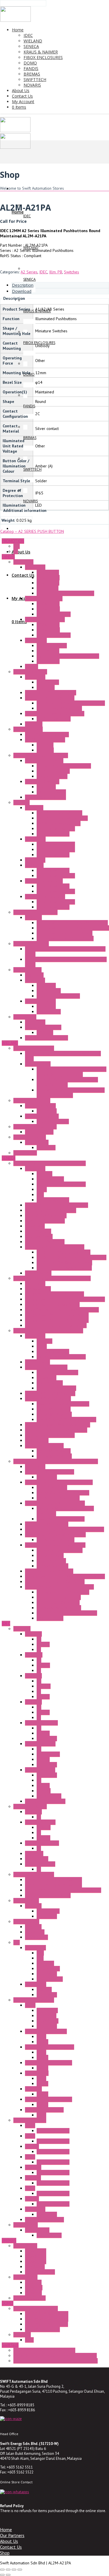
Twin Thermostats (40, 1001)
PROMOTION (13, 541)
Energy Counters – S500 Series (52, 1304)
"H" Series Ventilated (31, 944)
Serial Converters (52, 1487)
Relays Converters (52, 1566)
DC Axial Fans (48, 609)
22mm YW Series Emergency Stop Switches (63, 1890)
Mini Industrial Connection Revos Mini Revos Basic (63, 1056)
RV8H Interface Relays (44, 2110)
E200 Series (36, 2251)
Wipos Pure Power (53, 1121)
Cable (42, 1189)
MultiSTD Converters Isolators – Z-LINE (59, 1587)
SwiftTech (10, 2345)
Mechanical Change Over (58, 996)
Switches (72, 272)
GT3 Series (47, 2016)
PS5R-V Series (49, 2235)
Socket (42, 2042)
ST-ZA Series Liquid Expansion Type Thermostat (56, 2361)
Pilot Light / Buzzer (30, 1806)
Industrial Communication (35, 1127)
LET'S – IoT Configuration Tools (64, 1263)
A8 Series (33, 1702)
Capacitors (46, 687)
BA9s (29, 2340)
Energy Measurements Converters (54, 1294)
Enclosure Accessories (44, 761)
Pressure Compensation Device (64, 766)
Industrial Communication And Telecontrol (50, 1163)
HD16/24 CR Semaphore (47, 2314)
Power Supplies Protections (61, 1519)
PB (39, 1639)
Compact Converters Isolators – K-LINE (59, 1482)
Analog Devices (50, 1555)
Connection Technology (34, 1048)
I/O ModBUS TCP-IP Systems (50, 1393)
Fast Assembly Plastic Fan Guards (65, 593)
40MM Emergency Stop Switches (53, 1880)
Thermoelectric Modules (47, 1038)
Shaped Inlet (48, 682)
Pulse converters (51, 1561)
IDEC (43, 272)
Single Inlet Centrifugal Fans (50, 698)
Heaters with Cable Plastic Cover (65, 938)
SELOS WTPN (25, 1153)
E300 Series (36, 2256)
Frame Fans (23, 562)
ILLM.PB (44, 1686)
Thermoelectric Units (43, 1027)
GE (16, 551)
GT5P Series (48, 2021)
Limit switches (25, 2246)
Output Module (50, 1979)
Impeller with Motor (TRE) (59, 708)
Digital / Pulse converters (59, 1597)
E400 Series (36, 2261)
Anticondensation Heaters (35, 912)
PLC (17, 1942)
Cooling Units (25, 1017)
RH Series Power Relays (46, 2031)
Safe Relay (46, 1148)
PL (39, 1650)
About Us (9, 2541)
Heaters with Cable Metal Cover (65, 933)
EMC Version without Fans (59, 823)
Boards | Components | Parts (61, 1184)
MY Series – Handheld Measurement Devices (65, 1529)
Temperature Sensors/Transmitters (55, 1535)
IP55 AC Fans (48, 651)
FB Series (33, 1927)
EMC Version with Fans (56, 849)
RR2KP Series (37, 2073)
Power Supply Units (42, 1116)
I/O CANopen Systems (44, 1446)
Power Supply (26, 2225)
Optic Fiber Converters (45, 1242)
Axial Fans (34, 724)
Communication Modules (46, 1367)
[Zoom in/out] (2, 2570)
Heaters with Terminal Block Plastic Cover (73, 928)
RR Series (33, 2089)
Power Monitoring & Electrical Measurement (52, 1278)
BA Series (33, 1906)
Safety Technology (30, 1137)
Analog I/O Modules (54, 1414)
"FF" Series (34, 808)
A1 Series (33, 1634)
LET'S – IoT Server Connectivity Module (72, 1257)
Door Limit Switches (42, 781)
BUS (40, 1195)
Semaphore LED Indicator (36, 2308)
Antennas (44, 1174)
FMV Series (35, 2267)
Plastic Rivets (48, 583)
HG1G (30, 2125)
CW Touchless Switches (45, 1801)
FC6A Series (35, 1948)
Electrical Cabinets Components (41, 755)
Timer (30, 2005)
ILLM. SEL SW (48, 1754)
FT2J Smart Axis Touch (44, 2220)
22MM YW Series (40, 1770)
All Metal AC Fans (52, 646)
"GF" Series (34, 865)
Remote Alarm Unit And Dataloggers (57, 1205)
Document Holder (52, 776)
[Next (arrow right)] (8, 2575)
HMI (40, 1958)
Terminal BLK (48, 1911)
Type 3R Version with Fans (59, 813)
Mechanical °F (49, 991)
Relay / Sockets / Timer (34, 2000)
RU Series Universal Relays (49, 2099)
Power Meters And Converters (63, 1404)
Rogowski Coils (38, 1289)
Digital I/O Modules (54, 1409)
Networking (35, 1226)
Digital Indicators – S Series (49, 1571)
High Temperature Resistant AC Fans (68, 656)
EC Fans (32, 666)
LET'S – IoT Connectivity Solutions (55, 1247)
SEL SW (43, 1697)
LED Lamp (22, 2335)
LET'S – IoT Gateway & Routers (64, 1268)
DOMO (8, 2303)
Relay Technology (40, 1106)
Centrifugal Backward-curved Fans (55, 714)
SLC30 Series (37, 1859)
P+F (17, 546)
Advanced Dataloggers (45, 1221)
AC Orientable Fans (53, 771)
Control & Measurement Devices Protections (65, 1511)
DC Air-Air (45, 1032)
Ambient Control (27, 970)
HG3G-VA (33, 2178)
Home (6, 2530)
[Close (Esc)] (20, 2570)
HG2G (30, 2136)
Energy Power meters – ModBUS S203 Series (65, 1576)
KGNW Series (36, 1937)
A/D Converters (50, 1618)
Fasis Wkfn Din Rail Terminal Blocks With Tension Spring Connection (72, 1072)
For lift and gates (40, 2272)
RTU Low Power (39, 1236)
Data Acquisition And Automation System (48, 1331)
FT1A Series (36, 1984)
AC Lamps (45, 745)
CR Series (33, 2293)
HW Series (34, 1853)
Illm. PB (56, 272)
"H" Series (33, 917)
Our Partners (12, 2535)
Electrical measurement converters (67, 1613)
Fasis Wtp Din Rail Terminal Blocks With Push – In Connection (71, 1093)
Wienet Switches (39, 1132)
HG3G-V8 (33, 2167)
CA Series (33, 2282)
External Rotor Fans (30, 672)
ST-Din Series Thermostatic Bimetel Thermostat (55, 2355)
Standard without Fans (56, 829)
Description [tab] (23, 285)
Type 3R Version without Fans (62, 818)
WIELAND (10, 1043)
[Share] (14, 2570)
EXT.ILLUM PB (49, 1796)
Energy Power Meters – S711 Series (57, 1320)
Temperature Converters (58, 1498)
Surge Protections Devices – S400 (55, 1503)
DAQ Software (37, 1362)
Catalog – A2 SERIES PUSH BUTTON (32, 531)
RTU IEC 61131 (38, 1273)
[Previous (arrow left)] (2, 2575)
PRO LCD (44, 1989)
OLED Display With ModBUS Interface (58, 1425)
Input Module (48, 1969)
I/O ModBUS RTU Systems (48, 1399)
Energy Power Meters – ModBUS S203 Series (65, 1299)
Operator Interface (30, 2120)
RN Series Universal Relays (49, 2063)
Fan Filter (22, 802)
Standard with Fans (53, 834)
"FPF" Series (35, 839)
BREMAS (9, 2240)
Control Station (26, 1921)
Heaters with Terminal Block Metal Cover (72, 923)
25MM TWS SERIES (42, 1843)
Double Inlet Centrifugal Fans (51, 693)
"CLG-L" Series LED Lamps (47, 734)
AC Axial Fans (48, 604)
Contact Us (11, 2547)
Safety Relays (37, 1142)
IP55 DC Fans (48, 661)
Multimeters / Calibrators (47, 1524)
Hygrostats (34, 975)
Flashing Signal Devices (45, 797)
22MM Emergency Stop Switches (53, 1885)
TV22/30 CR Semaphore (47, 2324)
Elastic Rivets (48, 572)
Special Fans (36, 640)
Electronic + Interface (32, 1100)
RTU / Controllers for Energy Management (62, 1310)
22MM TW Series (40, 1744)
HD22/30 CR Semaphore (47, 2319)
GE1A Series (47, 2010)
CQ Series (34, 2288)
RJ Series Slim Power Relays (50, 2047)
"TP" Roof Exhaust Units (45, 897)
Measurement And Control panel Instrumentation (56, 1461)
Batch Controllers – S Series (50, 1472)
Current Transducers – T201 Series (56, 1325)
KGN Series (35, 1932)
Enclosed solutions (30, 2298)
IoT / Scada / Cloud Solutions (51, 1210)
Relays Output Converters (59, 1608)
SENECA (9, 1158)
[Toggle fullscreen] (8, 2570)
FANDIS (8, 557)
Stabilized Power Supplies (60, 1550)
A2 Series (29, 272)
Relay (41, 2037)
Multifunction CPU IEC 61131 (50, 1435)
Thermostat (35, 980)
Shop (5, 2553)
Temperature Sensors (56, 1540)
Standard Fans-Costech (45, 619)
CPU (40, 1953)
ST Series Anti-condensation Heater (44, 2350)
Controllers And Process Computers (56, 1430)
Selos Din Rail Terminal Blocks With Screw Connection (67, 1082)
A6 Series (33, 1676)
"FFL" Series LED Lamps (45, 740)
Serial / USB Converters (46, 1216)
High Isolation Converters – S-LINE (55, 1545)
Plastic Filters (48, 578)
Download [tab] (22, 291)
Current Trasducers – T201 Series (55, 1582)
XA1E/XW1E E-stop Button (48, 1895)
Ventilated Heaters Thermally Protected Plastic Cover (66, 962)
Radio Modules (38, 1231)
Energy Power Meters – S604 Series (57, 1315)
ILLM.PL (43, 1838)
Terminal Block (38, 1064)
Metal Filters (48, 588)
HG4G (30, 2188)
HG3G (30, 2157)
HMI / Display (37, 1440)
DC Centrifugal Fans (54, 614)
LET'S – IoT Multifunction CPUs (64, 1252)
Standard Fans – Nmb (44, 598)
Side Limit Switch (51, 792)
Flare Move (47, 1111)
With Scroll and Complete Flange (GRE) (71, 703)
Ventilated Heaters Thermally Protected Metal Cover (65, 951)
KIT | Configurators (53, 1200)
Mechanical (46, 787)
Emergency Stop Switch (34, 1874)
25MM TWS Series (41, 1723)
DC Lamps (45, 750)
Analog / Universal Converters (63, 1493)
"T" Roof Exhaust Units (44, 881)
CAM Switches (25, 2277)
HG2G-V (32, 2146)
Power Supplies (50, 1179)
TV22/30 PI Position (42, 2329)
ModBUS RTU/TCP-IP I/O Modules (66, 1419)
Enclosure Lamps (28, 729)
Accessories (35, 567)
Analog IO (45, 1963)
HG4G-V (32, 2199)
